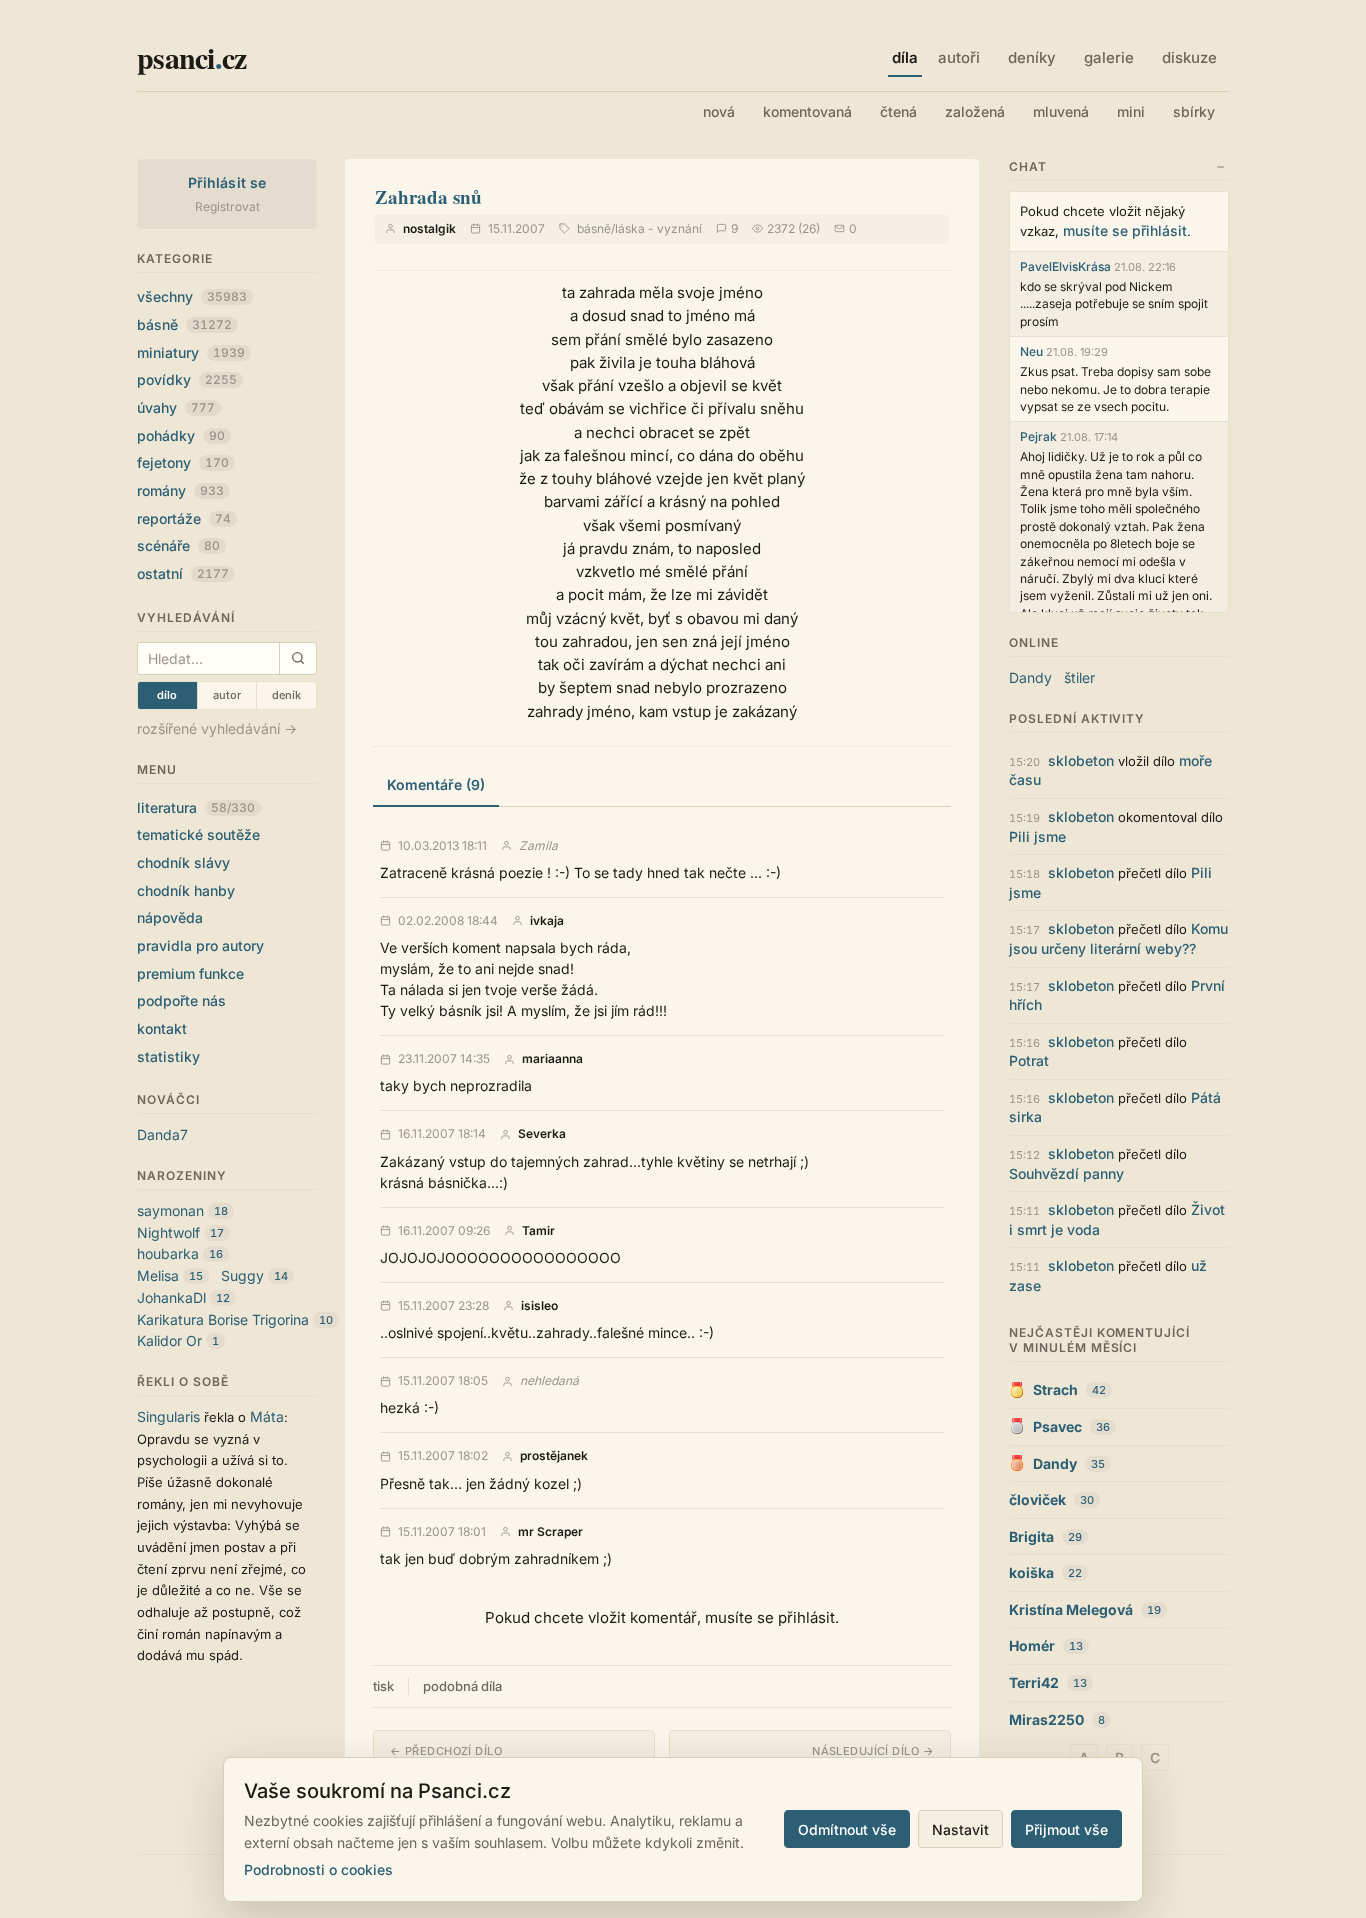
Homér (1032, 1645)
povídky (187, 379)
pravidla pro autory (200, 945)
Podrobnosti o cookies (318, 1869)
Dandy (1030, 677)
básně (184, 324)
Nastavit (960, 1829)
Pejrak (1038, 436)
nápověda (170, 917)
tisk (383, 1686)
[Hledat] (297, 658)
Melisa (158, 1275)
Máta (267, 1416)
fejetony (183, 462)
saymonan (170, 1210)
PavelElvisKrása (1065, 266)
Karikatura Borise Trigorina (223, 1319)
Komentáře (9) (436, 784)
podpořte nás (181, 1000)
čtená (898, 111)
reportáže (184, 518)
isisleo (539, 1306)
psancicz (191, 57)
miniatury (191, 352)
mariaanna (552, 1059)
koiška (1031, 1572)
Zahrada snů (428, 196)
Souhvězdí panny (1066, 1173)
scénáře (178, 545)
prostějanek (554, 1456)
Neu (1031, 351)
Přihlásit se (227, 182)
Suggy (242, 1275)
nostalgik (429, 228)
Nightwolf (168, 1232)
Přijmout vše (1066, 1829)
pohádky (181, 435)
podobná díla (462, 1686)
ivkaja (547, 921)
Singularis (168, 1416)
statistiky (168, 1056)
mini (1131, 111)
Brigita (1031, 1536)
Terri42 (1034, 1682)
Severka (542, 1134)
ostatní (183, 573)
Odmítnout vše (847, 1829)
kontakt (162, 1028)
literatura (196, 807)
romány (180, 490)
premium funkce (190, 973)
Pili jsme (1037, 836)
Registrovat (227, 206)
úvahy (176, 407)
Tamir (538, 1231)
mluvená (1061, 111)
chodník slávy (183, 862)
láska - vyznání (658, 228)
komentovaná (807, 111)
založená (975, 111)
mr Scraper (550, 1532)
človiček (1037, 1499)
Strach (1055, 1389)
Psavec (1057, 1426)
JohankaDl (171, 1297)
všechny (192, 296)
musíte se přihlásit (1125, 230)
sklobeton (1081, 760)
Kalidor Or (169, 1340)
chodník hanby (186, 890)
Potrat (1029, 1060)
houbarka (168, 1253)
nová (719, 111)
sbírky (1194, 111)
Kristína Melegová (1071, 1609)
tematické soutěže (198, 834)
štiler (1079, 677)
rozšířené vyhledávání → (217, 728)
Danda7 (162, 1134)
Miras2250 (1046, 1719)
